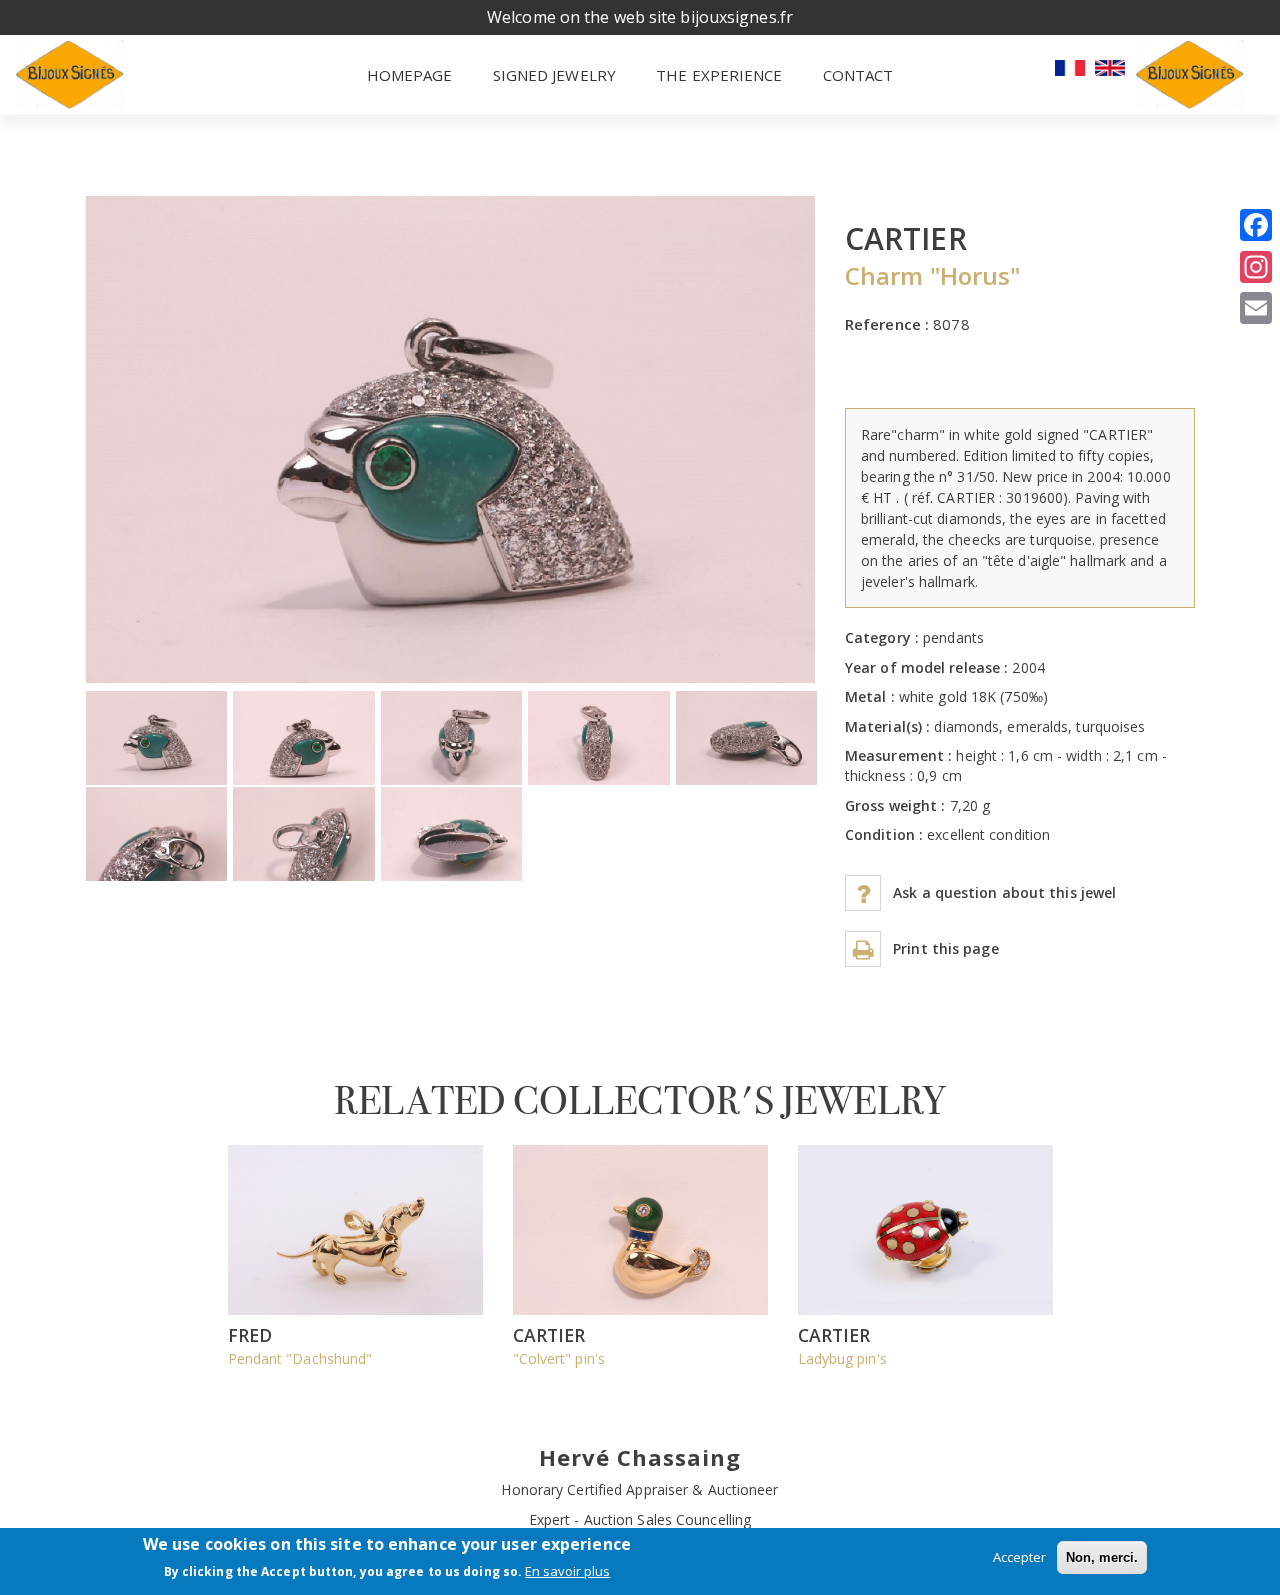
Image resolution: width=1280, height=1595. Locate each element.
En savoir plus (567, 1572)
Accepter (1019, 1557)
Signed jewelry (554, 75)
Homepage (410, 75)
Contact (858, 75)
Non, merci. (1102, 1557)
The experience (719, 75)
